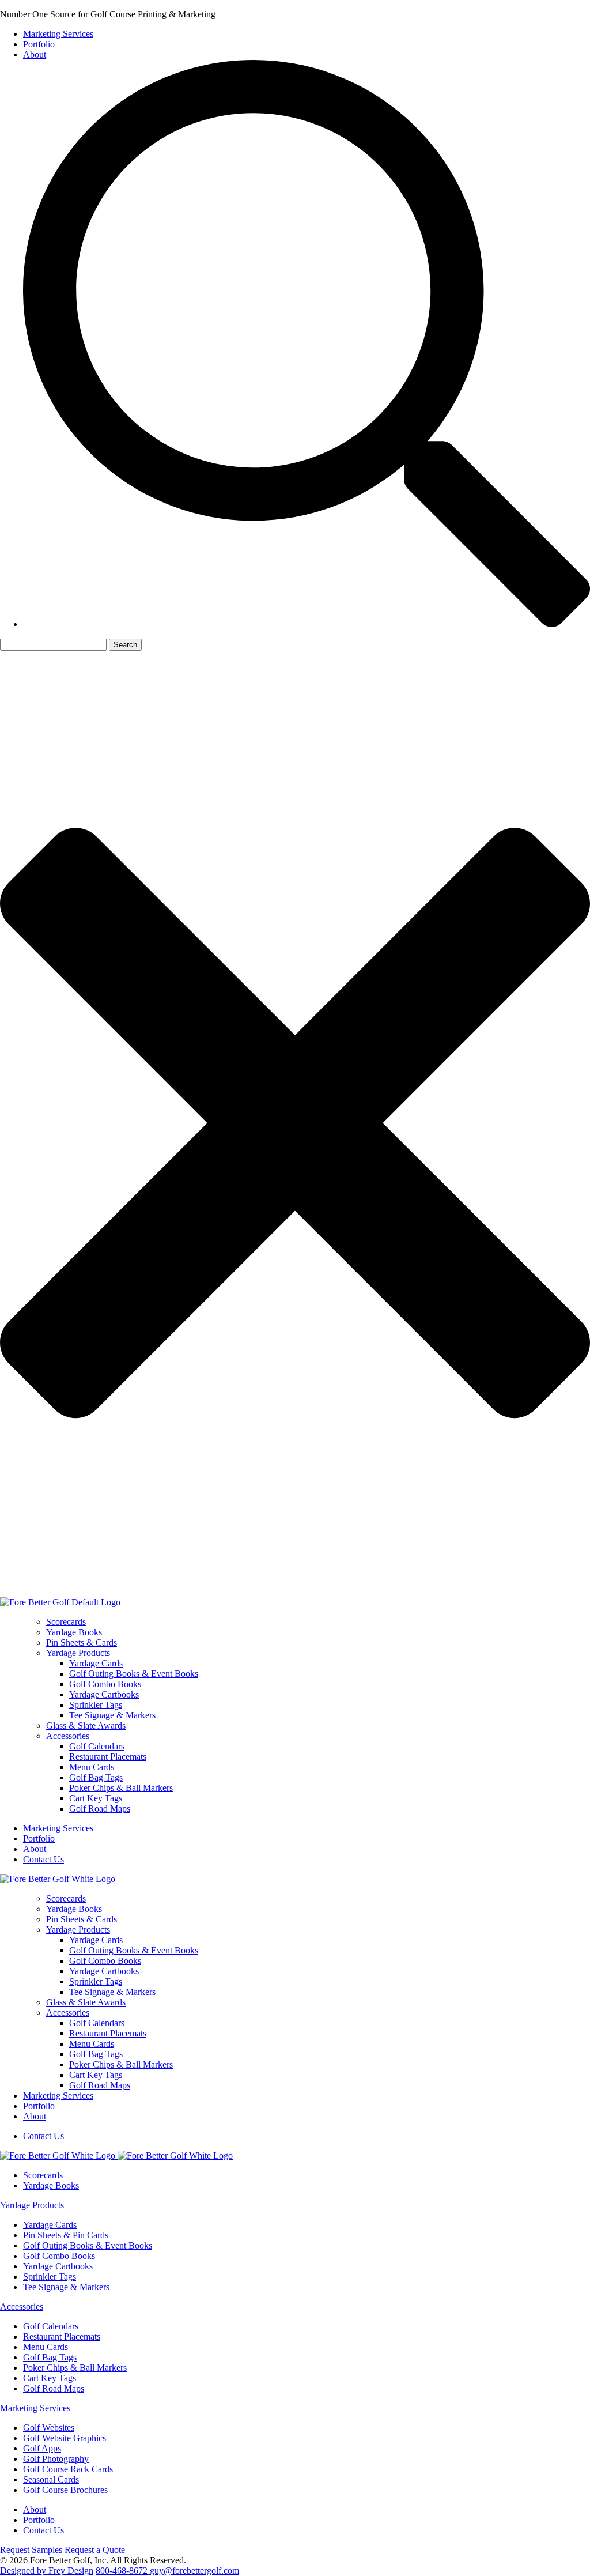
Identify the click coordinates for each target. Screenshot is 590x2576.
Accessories (68, 1736)
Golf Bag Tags (96, 1777)
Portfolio (39, 44)
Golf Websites (49, 2428)
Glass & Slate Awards (86, 1725)
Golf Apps (42, 2448)
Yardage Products (78, 1653)
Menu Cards (92, 1767)
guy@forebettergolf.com (194, 2571)
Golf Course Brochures (65, 2490)
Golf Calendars (97, 1746)
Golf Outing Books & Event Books (134, 1674)
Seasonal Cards (51, 2479)
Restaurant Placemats (108, 1757)
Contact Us (44, 1859)
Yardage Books (74, 1632)
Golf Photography (56, 2459)
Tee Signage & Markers (112, 1715)
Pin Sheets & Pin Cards (66, 2235)
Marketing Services (58, 34)
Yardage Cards (96, 1663)
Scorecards (66, 1622)
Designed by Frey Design (47, 2571)
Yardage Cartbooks (104, 1694)
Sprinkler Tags (96, 1705)
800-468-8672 (123, 2571)
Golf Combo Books (105, 1684)
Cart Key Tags (96, 1798)
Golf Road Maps (100, 1809)
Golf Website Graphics (65, 2438)
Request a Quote (95, 2550)
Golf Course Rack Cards (68, 2469)
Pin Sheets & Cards (82, 1642)
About (35, 54)
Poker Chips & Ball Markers (121, 1788)
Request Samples (31, 2550)
